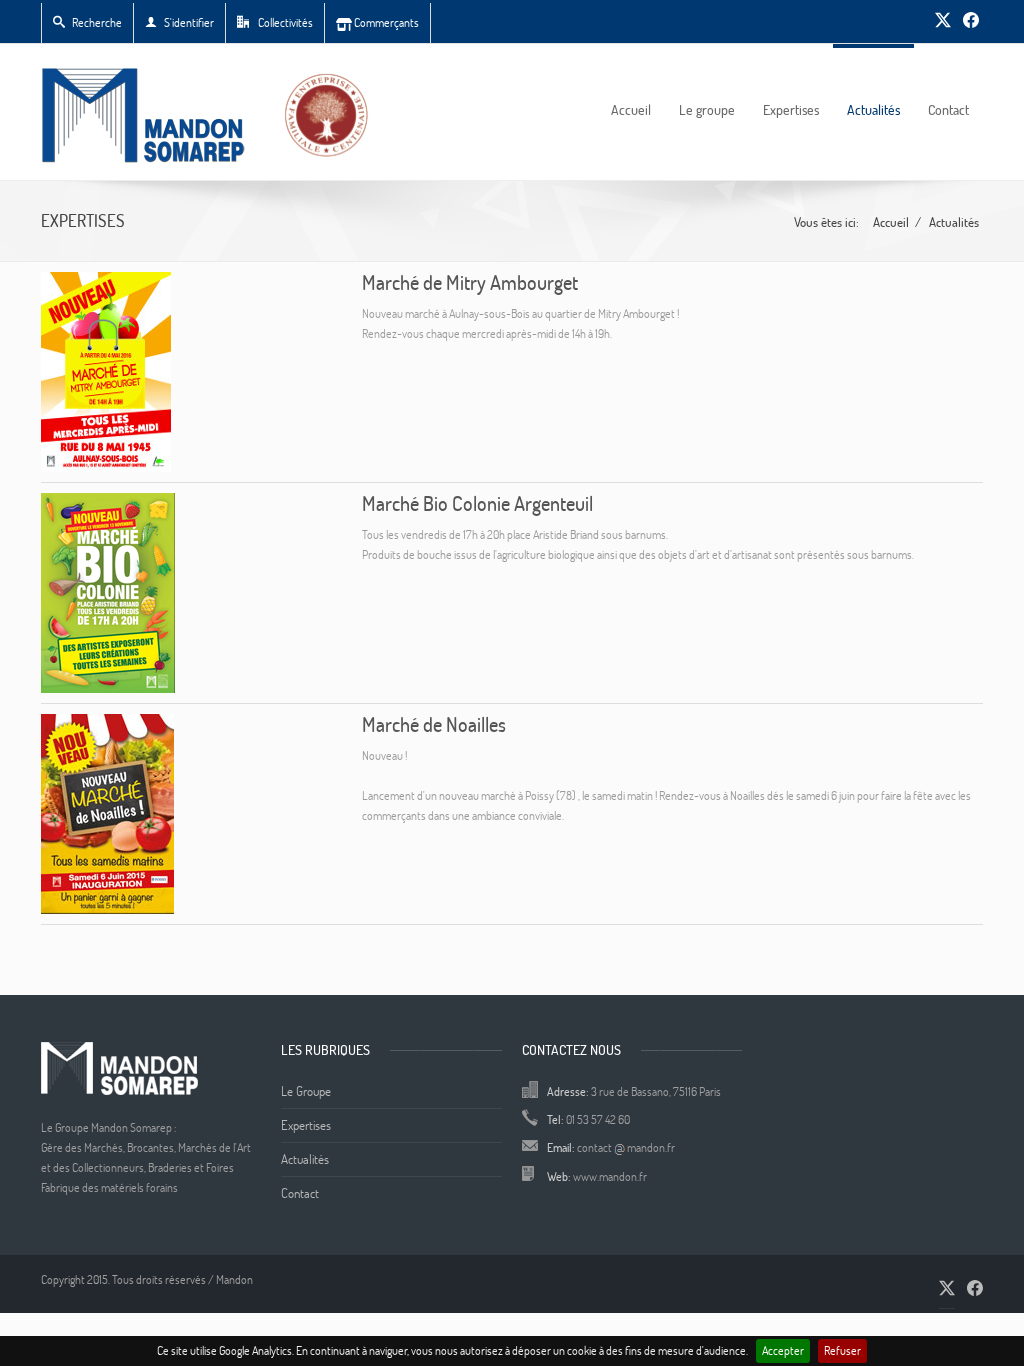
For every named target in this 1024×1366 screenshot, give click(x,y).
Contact (948, 109)
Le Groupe (306, 1091)
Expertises (791, 109)
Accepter (783, 1350)
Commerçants (385, 22)
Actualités (873, 109)
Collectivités (284, 22)
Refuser (842, 1350)
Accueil (631, 109)
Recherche (97, 22)
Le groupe (707, 109)
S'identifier (189, 22)
